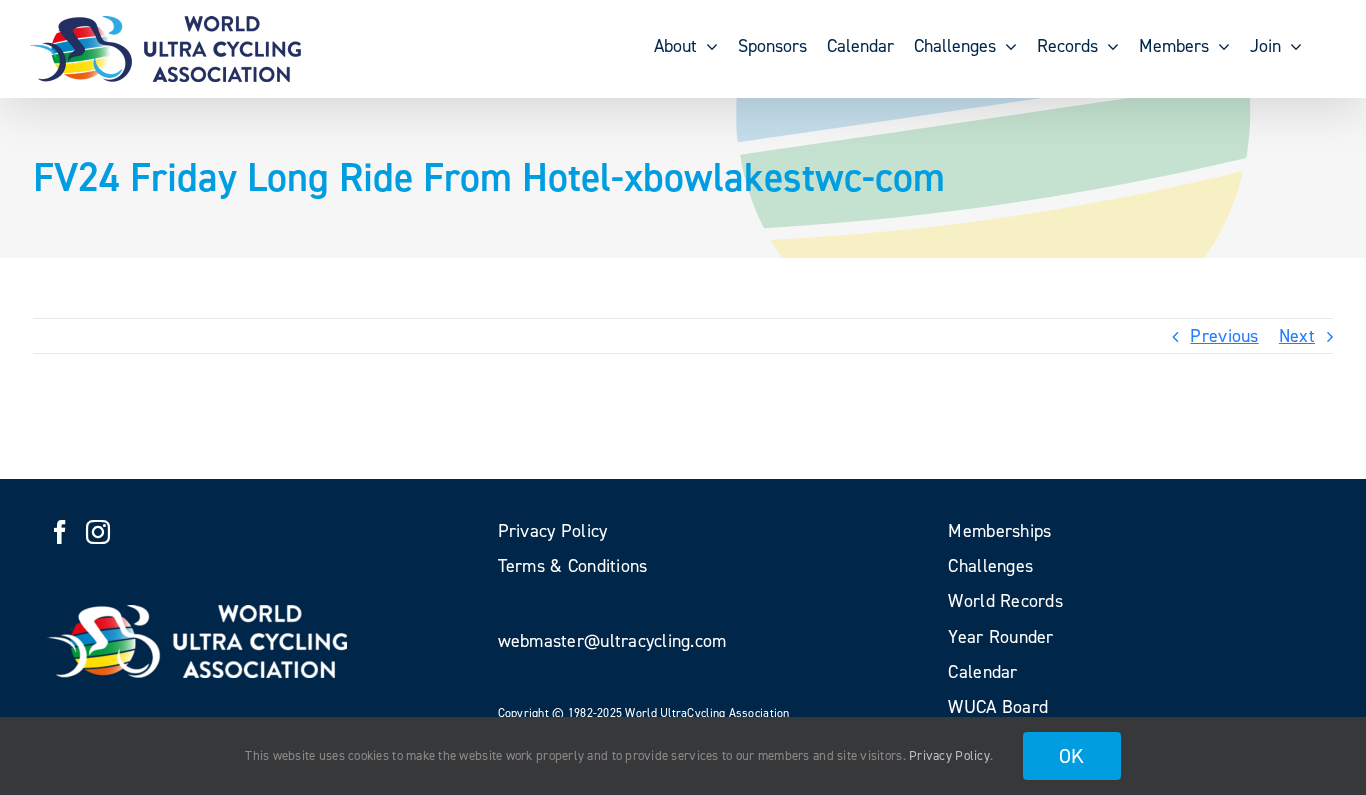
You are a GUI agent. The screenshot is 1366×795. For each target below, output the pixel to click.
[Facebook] (60, 532)
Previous (1224, 336)
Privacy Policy (949, 755)
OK (1072, 756)
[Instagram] (98, 532)
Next (1297, 336)
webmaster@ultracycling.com (612, 641)
